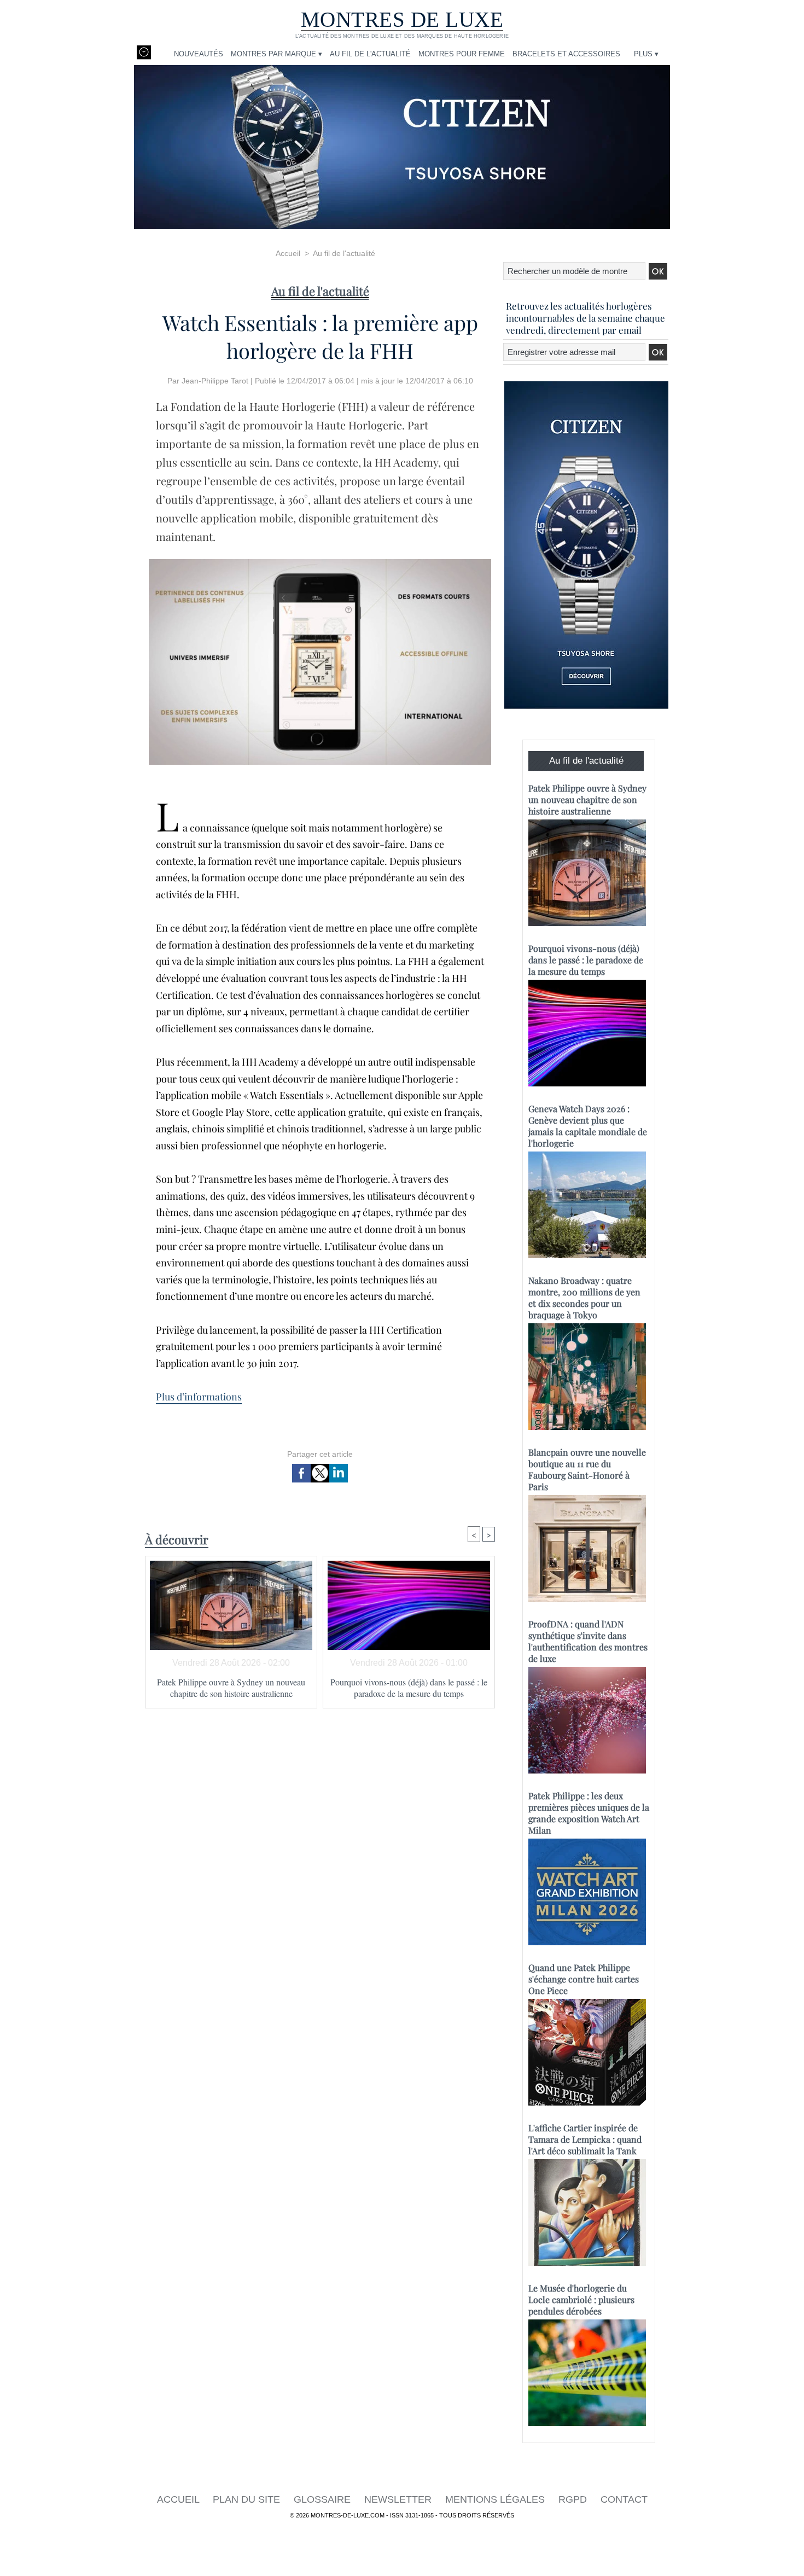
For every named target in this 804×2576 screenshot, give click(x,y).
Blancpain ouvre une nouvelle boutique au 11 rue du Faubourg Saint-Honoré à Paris (587, 1469)
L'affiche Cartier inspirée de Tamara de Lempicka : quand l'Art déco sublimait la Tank (585, 2139)
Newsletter (399, 2499)
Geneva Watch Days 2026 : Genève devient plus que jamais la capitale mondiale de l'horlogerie (588, 1126)
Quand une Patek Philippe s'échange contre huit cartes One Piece (584, 1979)
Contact (624, 2499)
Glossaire (324, 2499)
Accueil (288, 253)
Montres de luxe (402, 19)
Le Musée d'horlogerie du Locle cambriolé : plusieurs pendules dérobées (581, 2299)
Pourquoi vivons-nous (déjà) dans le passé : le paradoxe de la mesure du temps (409, 1688)
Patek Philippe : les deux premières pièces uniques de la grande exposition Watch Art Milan (589, 1813)
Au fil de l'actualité (370, 54)
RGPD (574, 2499)
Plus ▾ (646, 54)
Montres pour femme (462, 54)
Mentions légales (496, 2499)
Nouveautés (199, 54)
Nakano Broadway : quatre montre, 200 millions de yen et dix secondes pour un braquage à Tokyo (584, 1298)
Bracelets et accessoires (566, 54)
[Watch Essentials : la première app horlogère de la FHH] (320, 562)
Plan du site (248, 2499)
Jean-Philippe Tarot (215, 381)
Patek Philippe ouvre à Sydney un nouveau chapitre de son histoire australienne (231, 1688)
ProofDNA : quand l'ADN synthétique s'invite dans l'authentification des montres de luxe (588, 1641)
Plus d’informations (199, 1397)
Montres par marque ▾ (276, 54)
